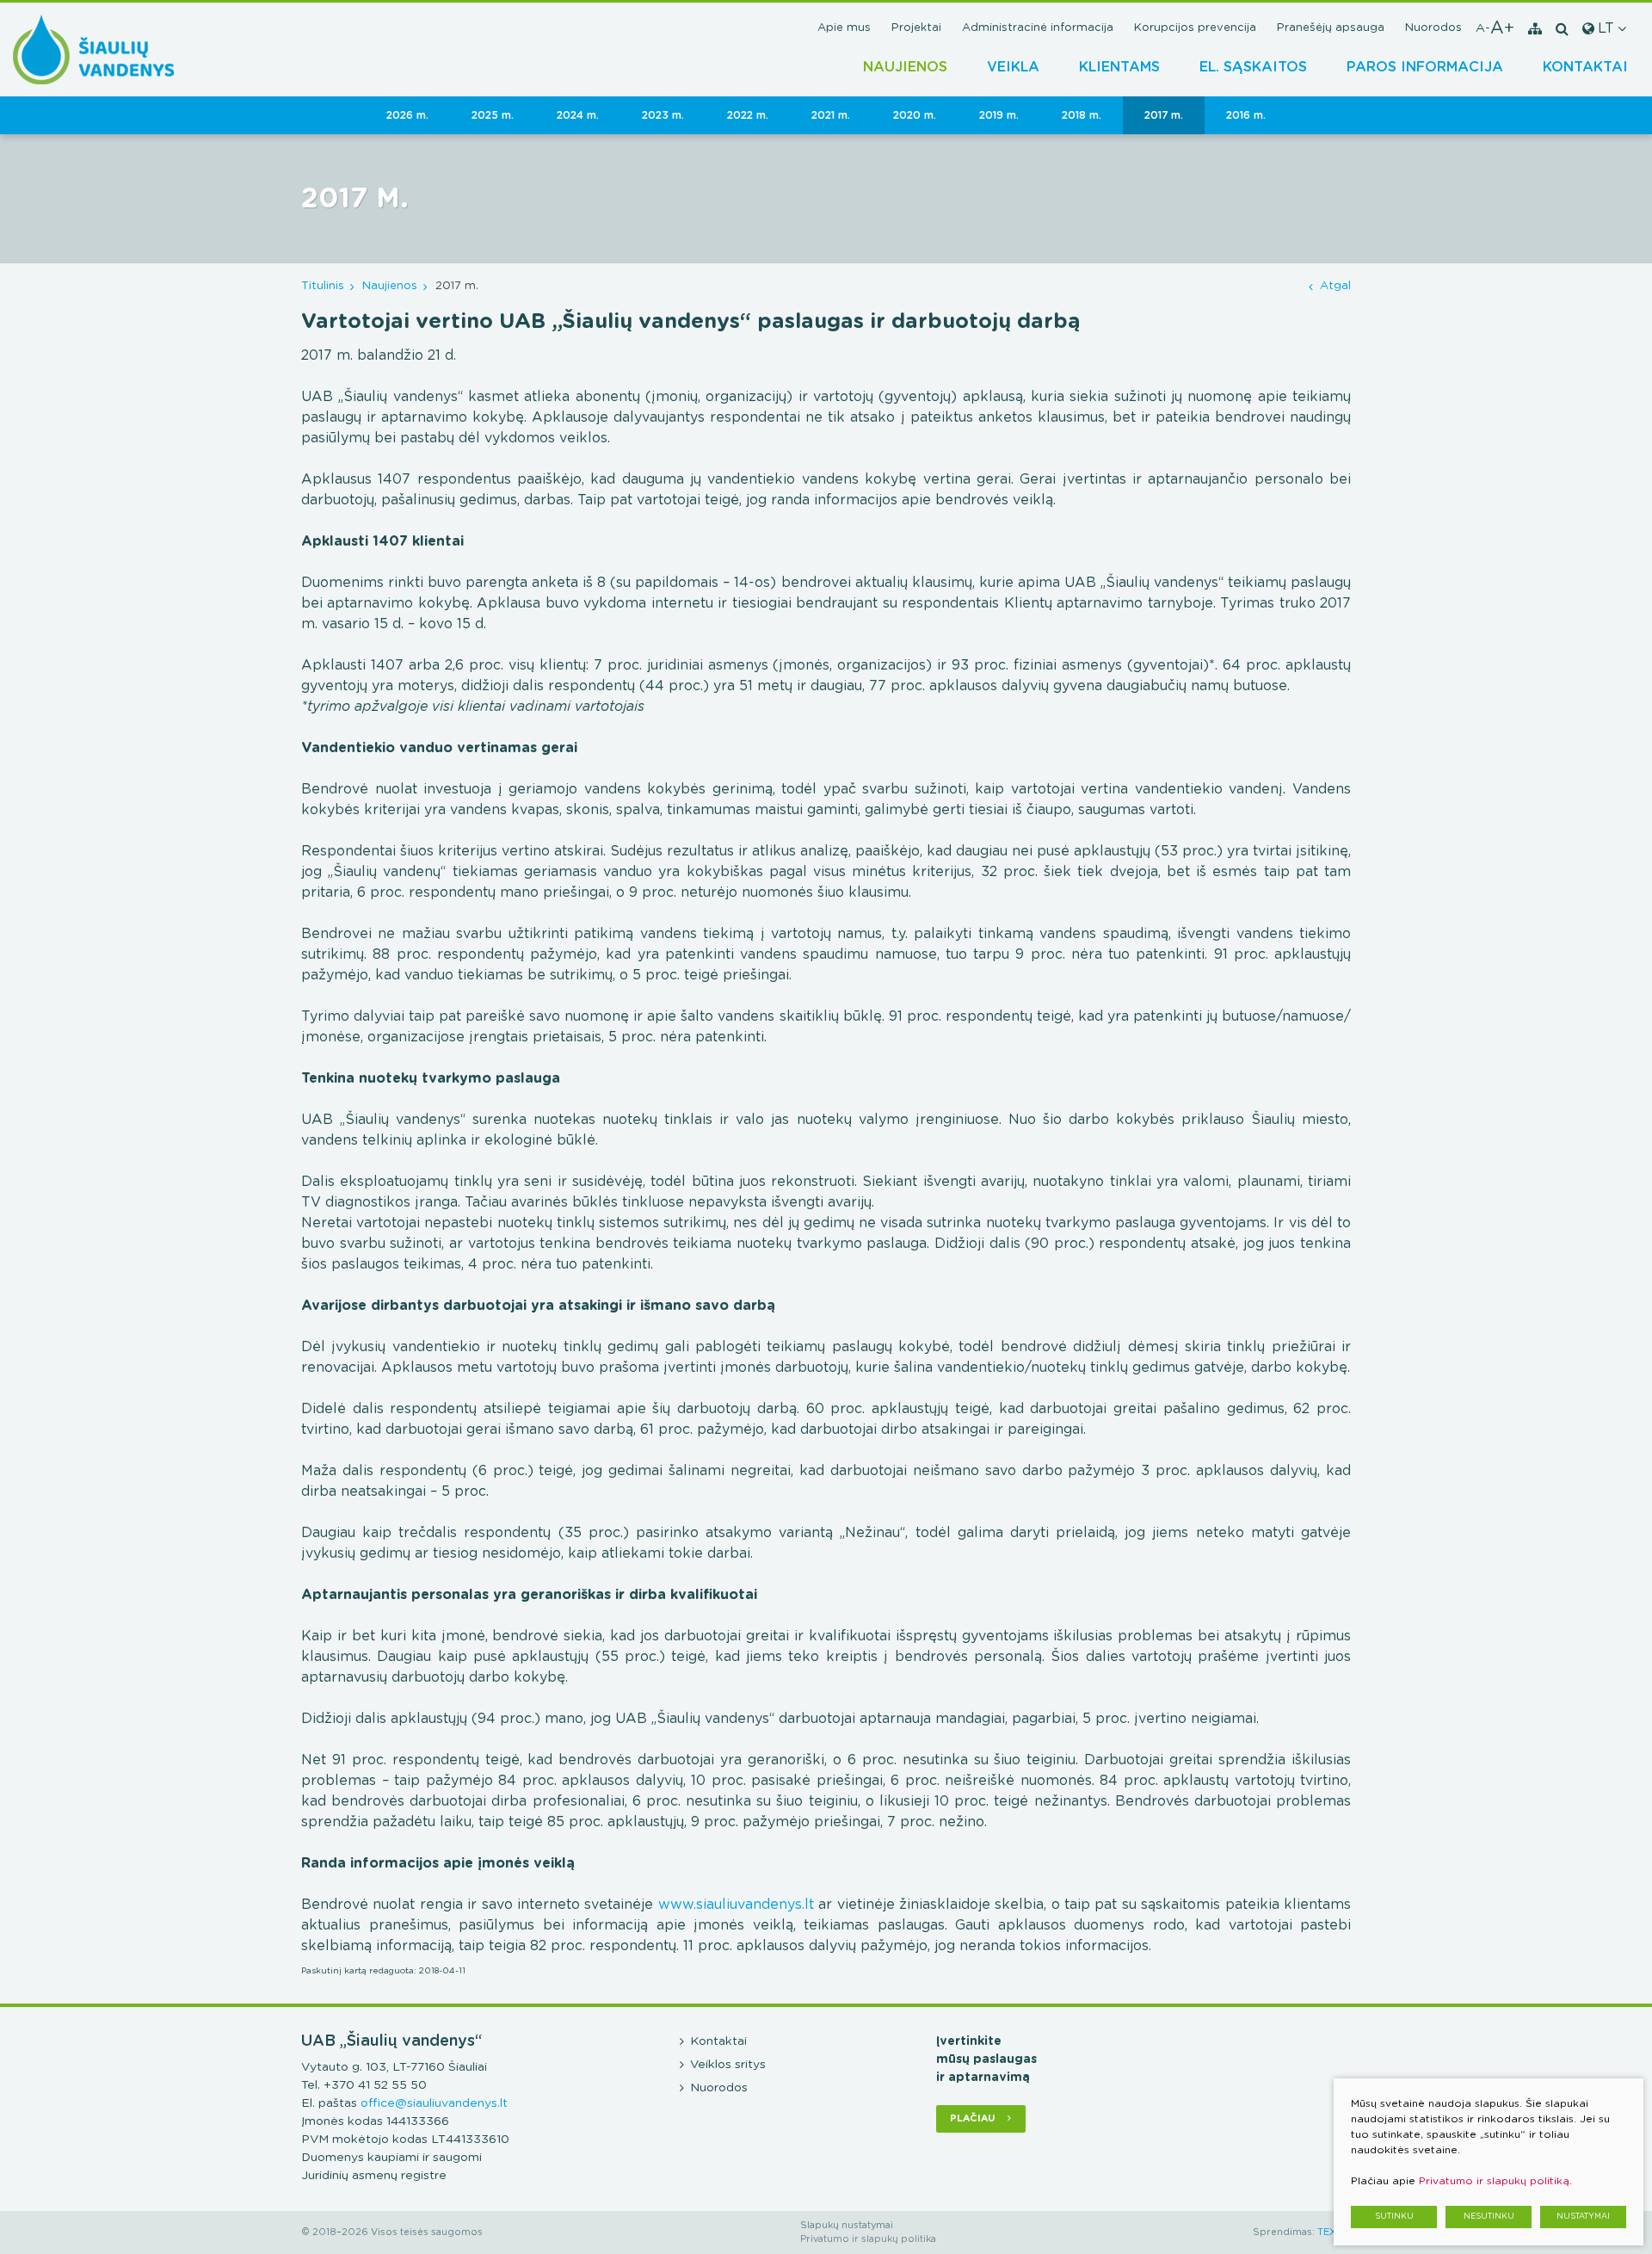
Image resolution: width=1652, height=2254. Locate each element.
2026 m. (407, 115)
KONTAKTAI (1585, 67)
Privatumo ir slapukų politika (868, 2239)
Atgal (1335, 286)
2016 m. (1246, 115)
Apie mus (844, 28)
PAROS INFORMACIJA (1425, 67)
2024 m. (578, 115)
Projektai (916, 28)
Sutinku (1394, 2217)
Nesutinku (1489, 2217)
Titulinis (323, 286)
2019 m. (999, 115)
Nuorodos (1433, 28)
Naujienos (905, 67)
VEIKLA (1013, 67)
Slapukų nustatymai (847, 2225)
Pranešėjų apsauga (1331, 28)
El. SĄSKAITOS (1253, 67)
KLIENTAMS (1119, 67)
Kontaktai (718, 2041)
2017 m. (1164, 115)
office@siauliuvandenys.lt (434, 2103)
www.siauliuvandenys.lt (736, 1905)
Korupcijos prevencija (1195, 28)
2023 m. (663, 115)
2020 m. (915, 115)
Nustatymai (1583, 2217)
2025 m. (493, 115)
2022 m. (748, 115)
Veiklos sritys (728, 2065)
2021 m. (831, 115)
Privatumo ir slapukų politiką (1494, 2181)
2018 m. (1082, 115)
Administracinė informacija (1038, 28)
